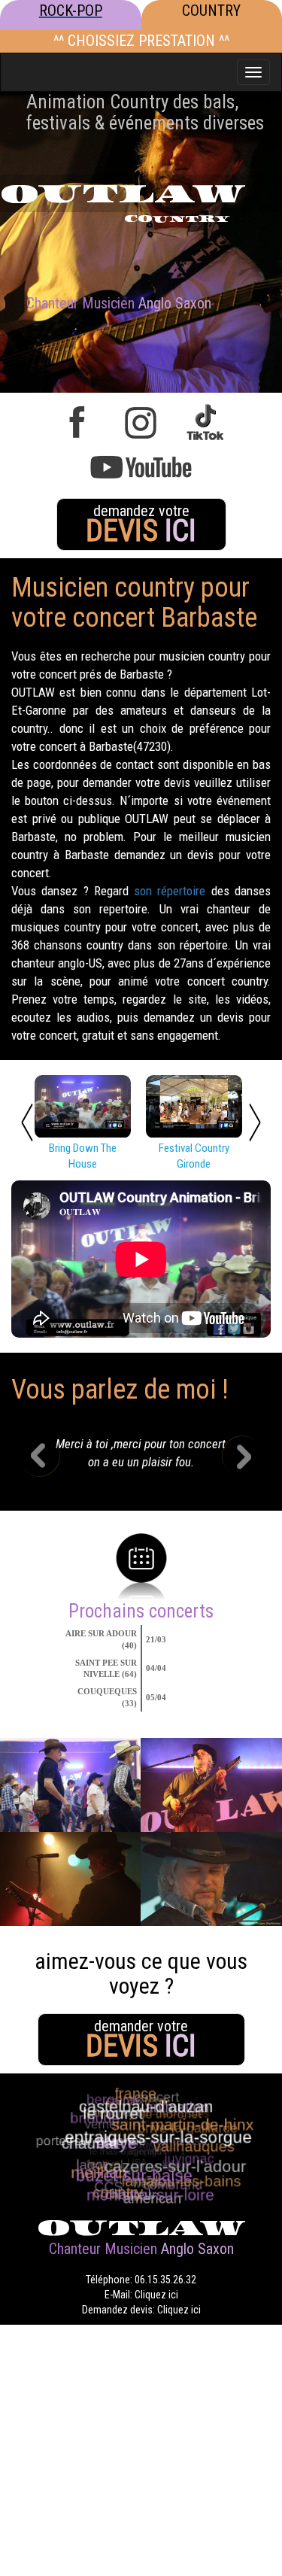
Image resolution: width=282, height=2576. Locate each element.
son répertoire (170, 891)
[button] (50, 1458)
